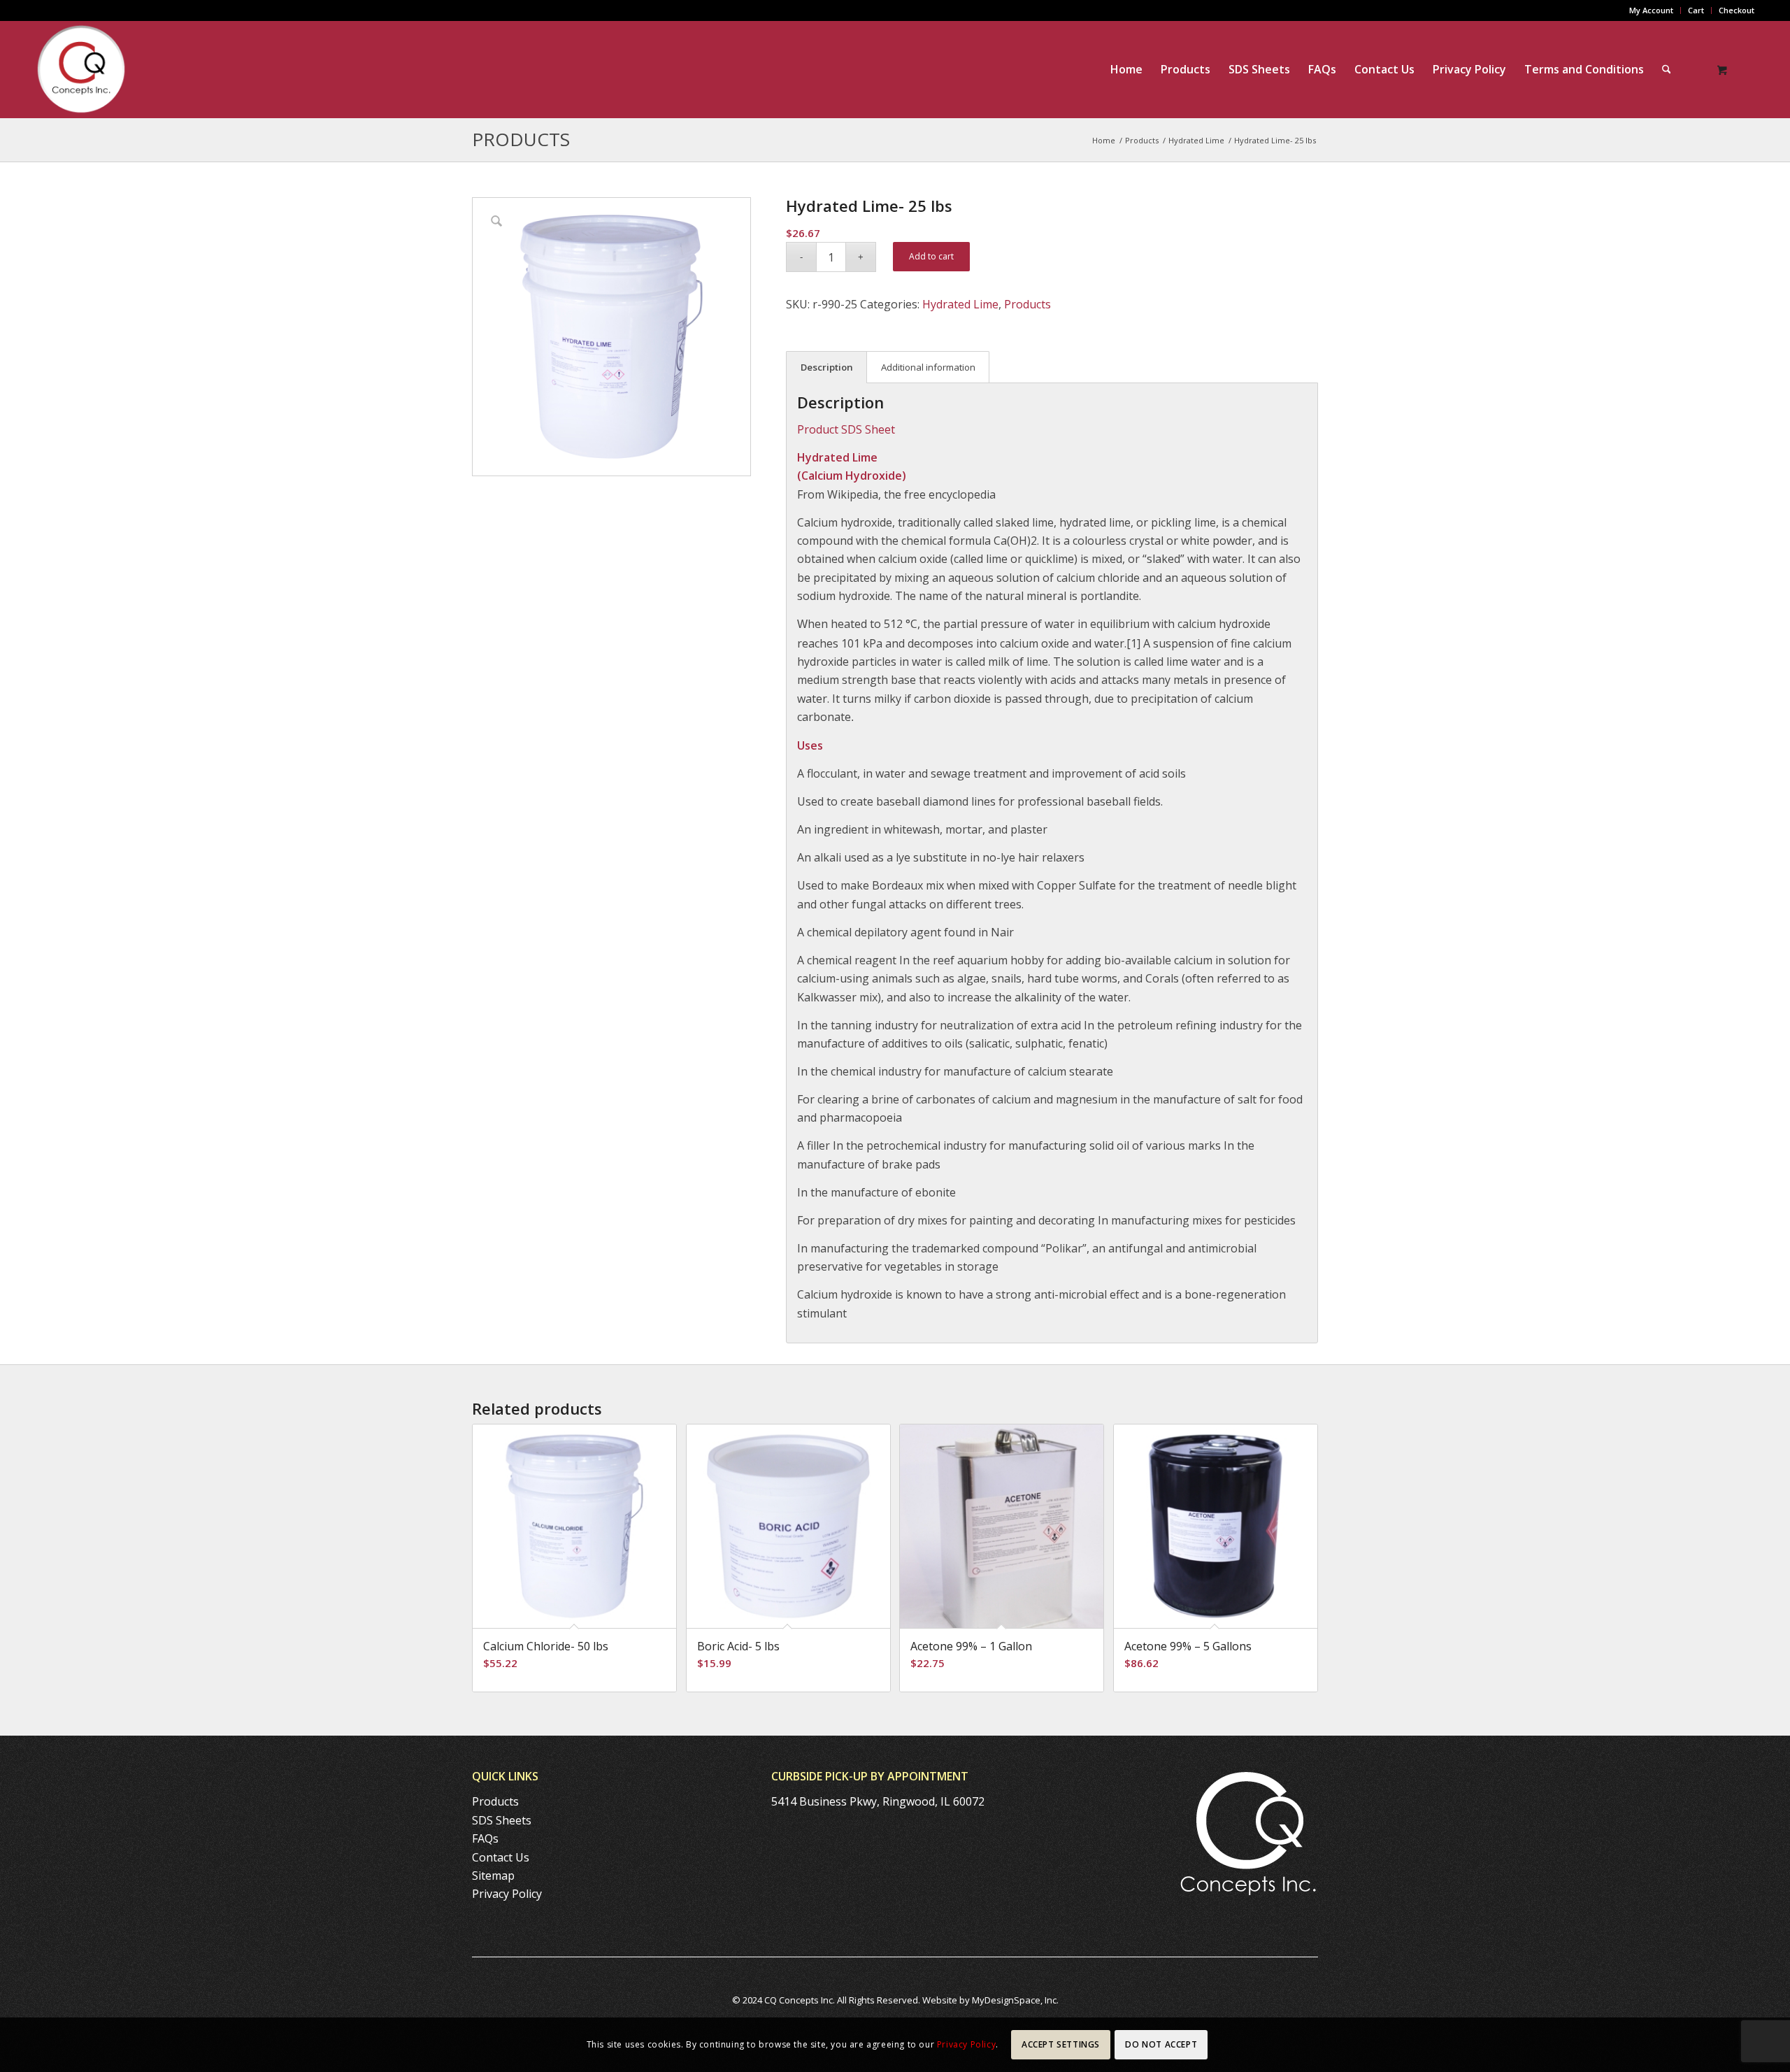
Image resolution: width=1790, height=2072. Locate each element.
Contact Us (501, 1857)
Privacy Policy (507, 1894)
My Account (1651, 10)
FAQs (485, 1838)
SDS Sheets (502, 1820)
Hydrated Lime (960, 304)
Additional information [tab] (928, 367)
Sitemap (493, 1875)
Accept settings (1061, 2044)
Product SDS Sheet (846, 429)
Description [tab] (827, 367)
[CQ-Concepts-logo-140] (81, 69)
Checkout (1737, 10)
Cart (1696, 10)
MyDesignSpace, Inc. (1015, 2000)
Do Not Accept (1161, 2044)
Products (521, 139)
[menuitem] (1652, 10)
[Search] (1667, 69)
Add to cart (931, 256)
